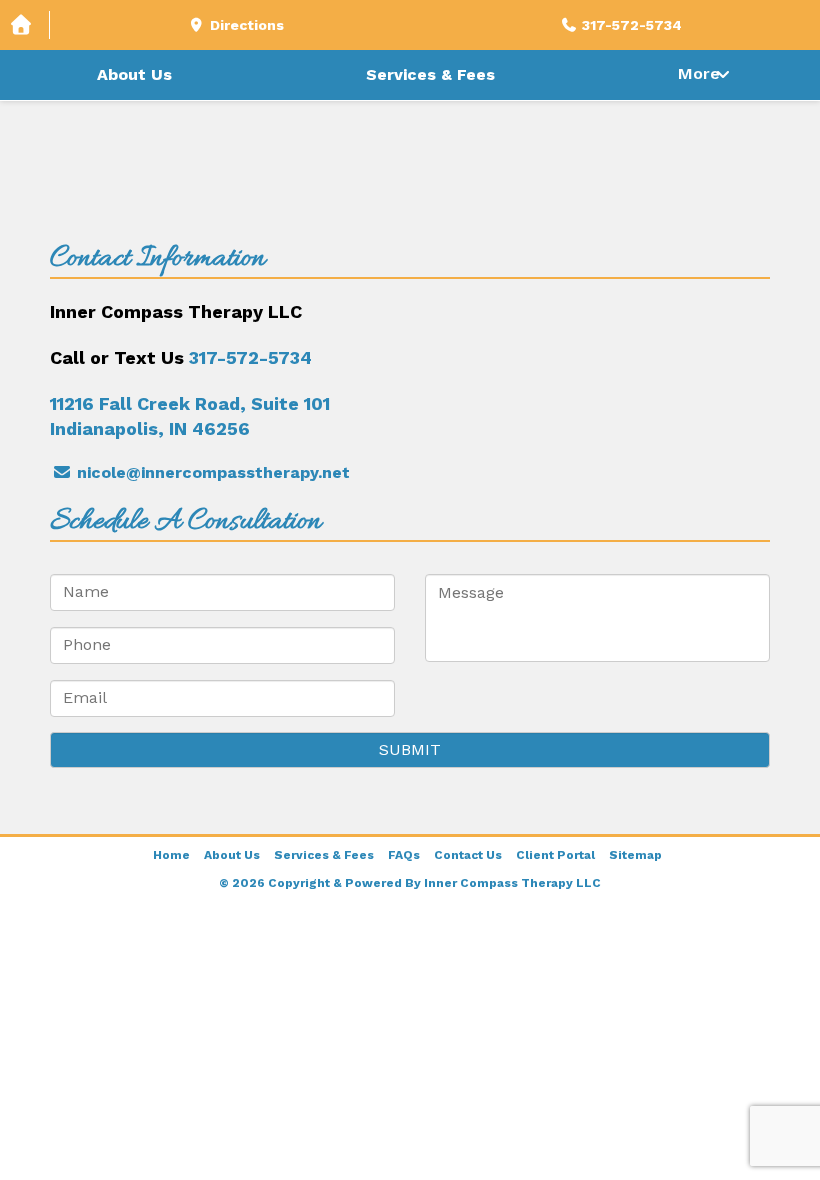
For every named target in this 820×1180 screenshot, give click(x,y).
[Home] (25, 25)
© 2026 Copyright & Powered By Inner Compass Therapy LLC (410, 883)
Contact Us (468, 855)
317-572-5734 (250, 357)
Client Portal (555, 855)
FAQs (404, 855)
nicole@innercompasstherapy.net (211, 472)
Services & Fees (430, 74)
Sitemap (635, 855)
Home (171, 855)
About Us (134, 74)
